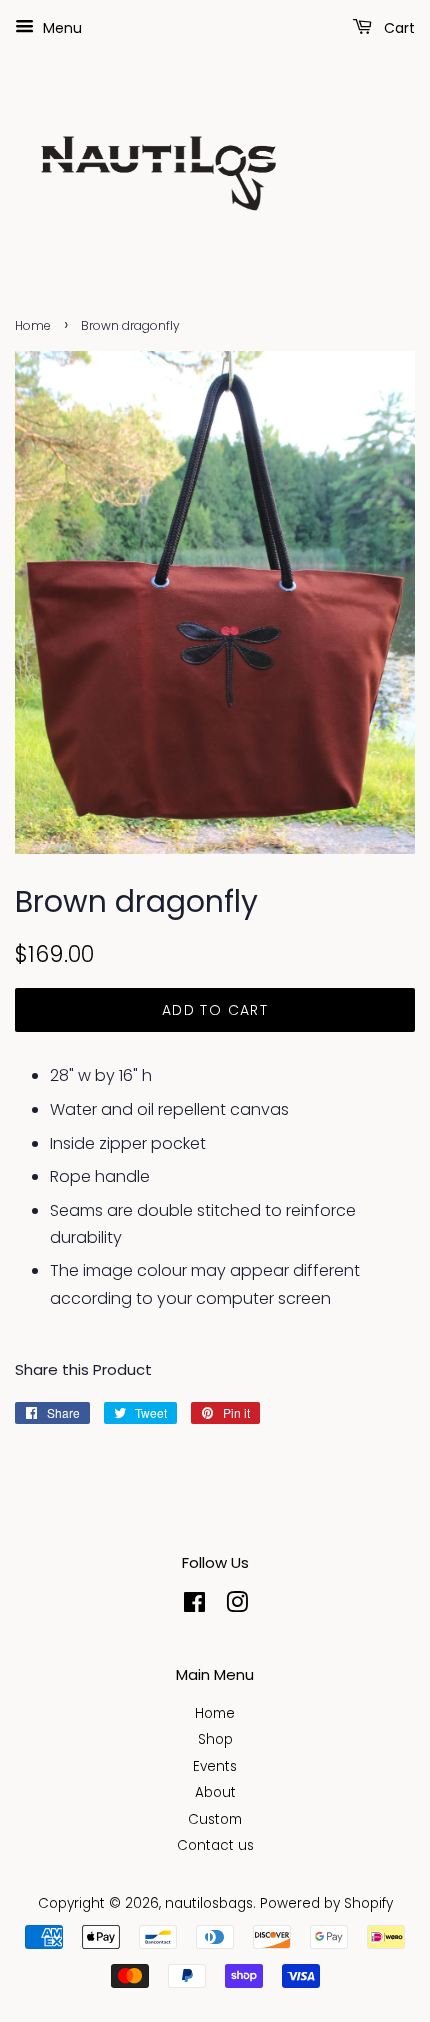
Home (33, 325)
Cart (397, 28)
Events (215, 1766)
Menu (60, 28)
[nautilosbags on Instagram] (237, 1606)
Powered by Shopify (326, 1903)
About (215, 1792)
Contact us (215, 1845)
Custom (215, 1819)
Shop (215, 1739)
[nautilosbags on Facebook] (194, 1606)
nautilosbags (209, 1903)
